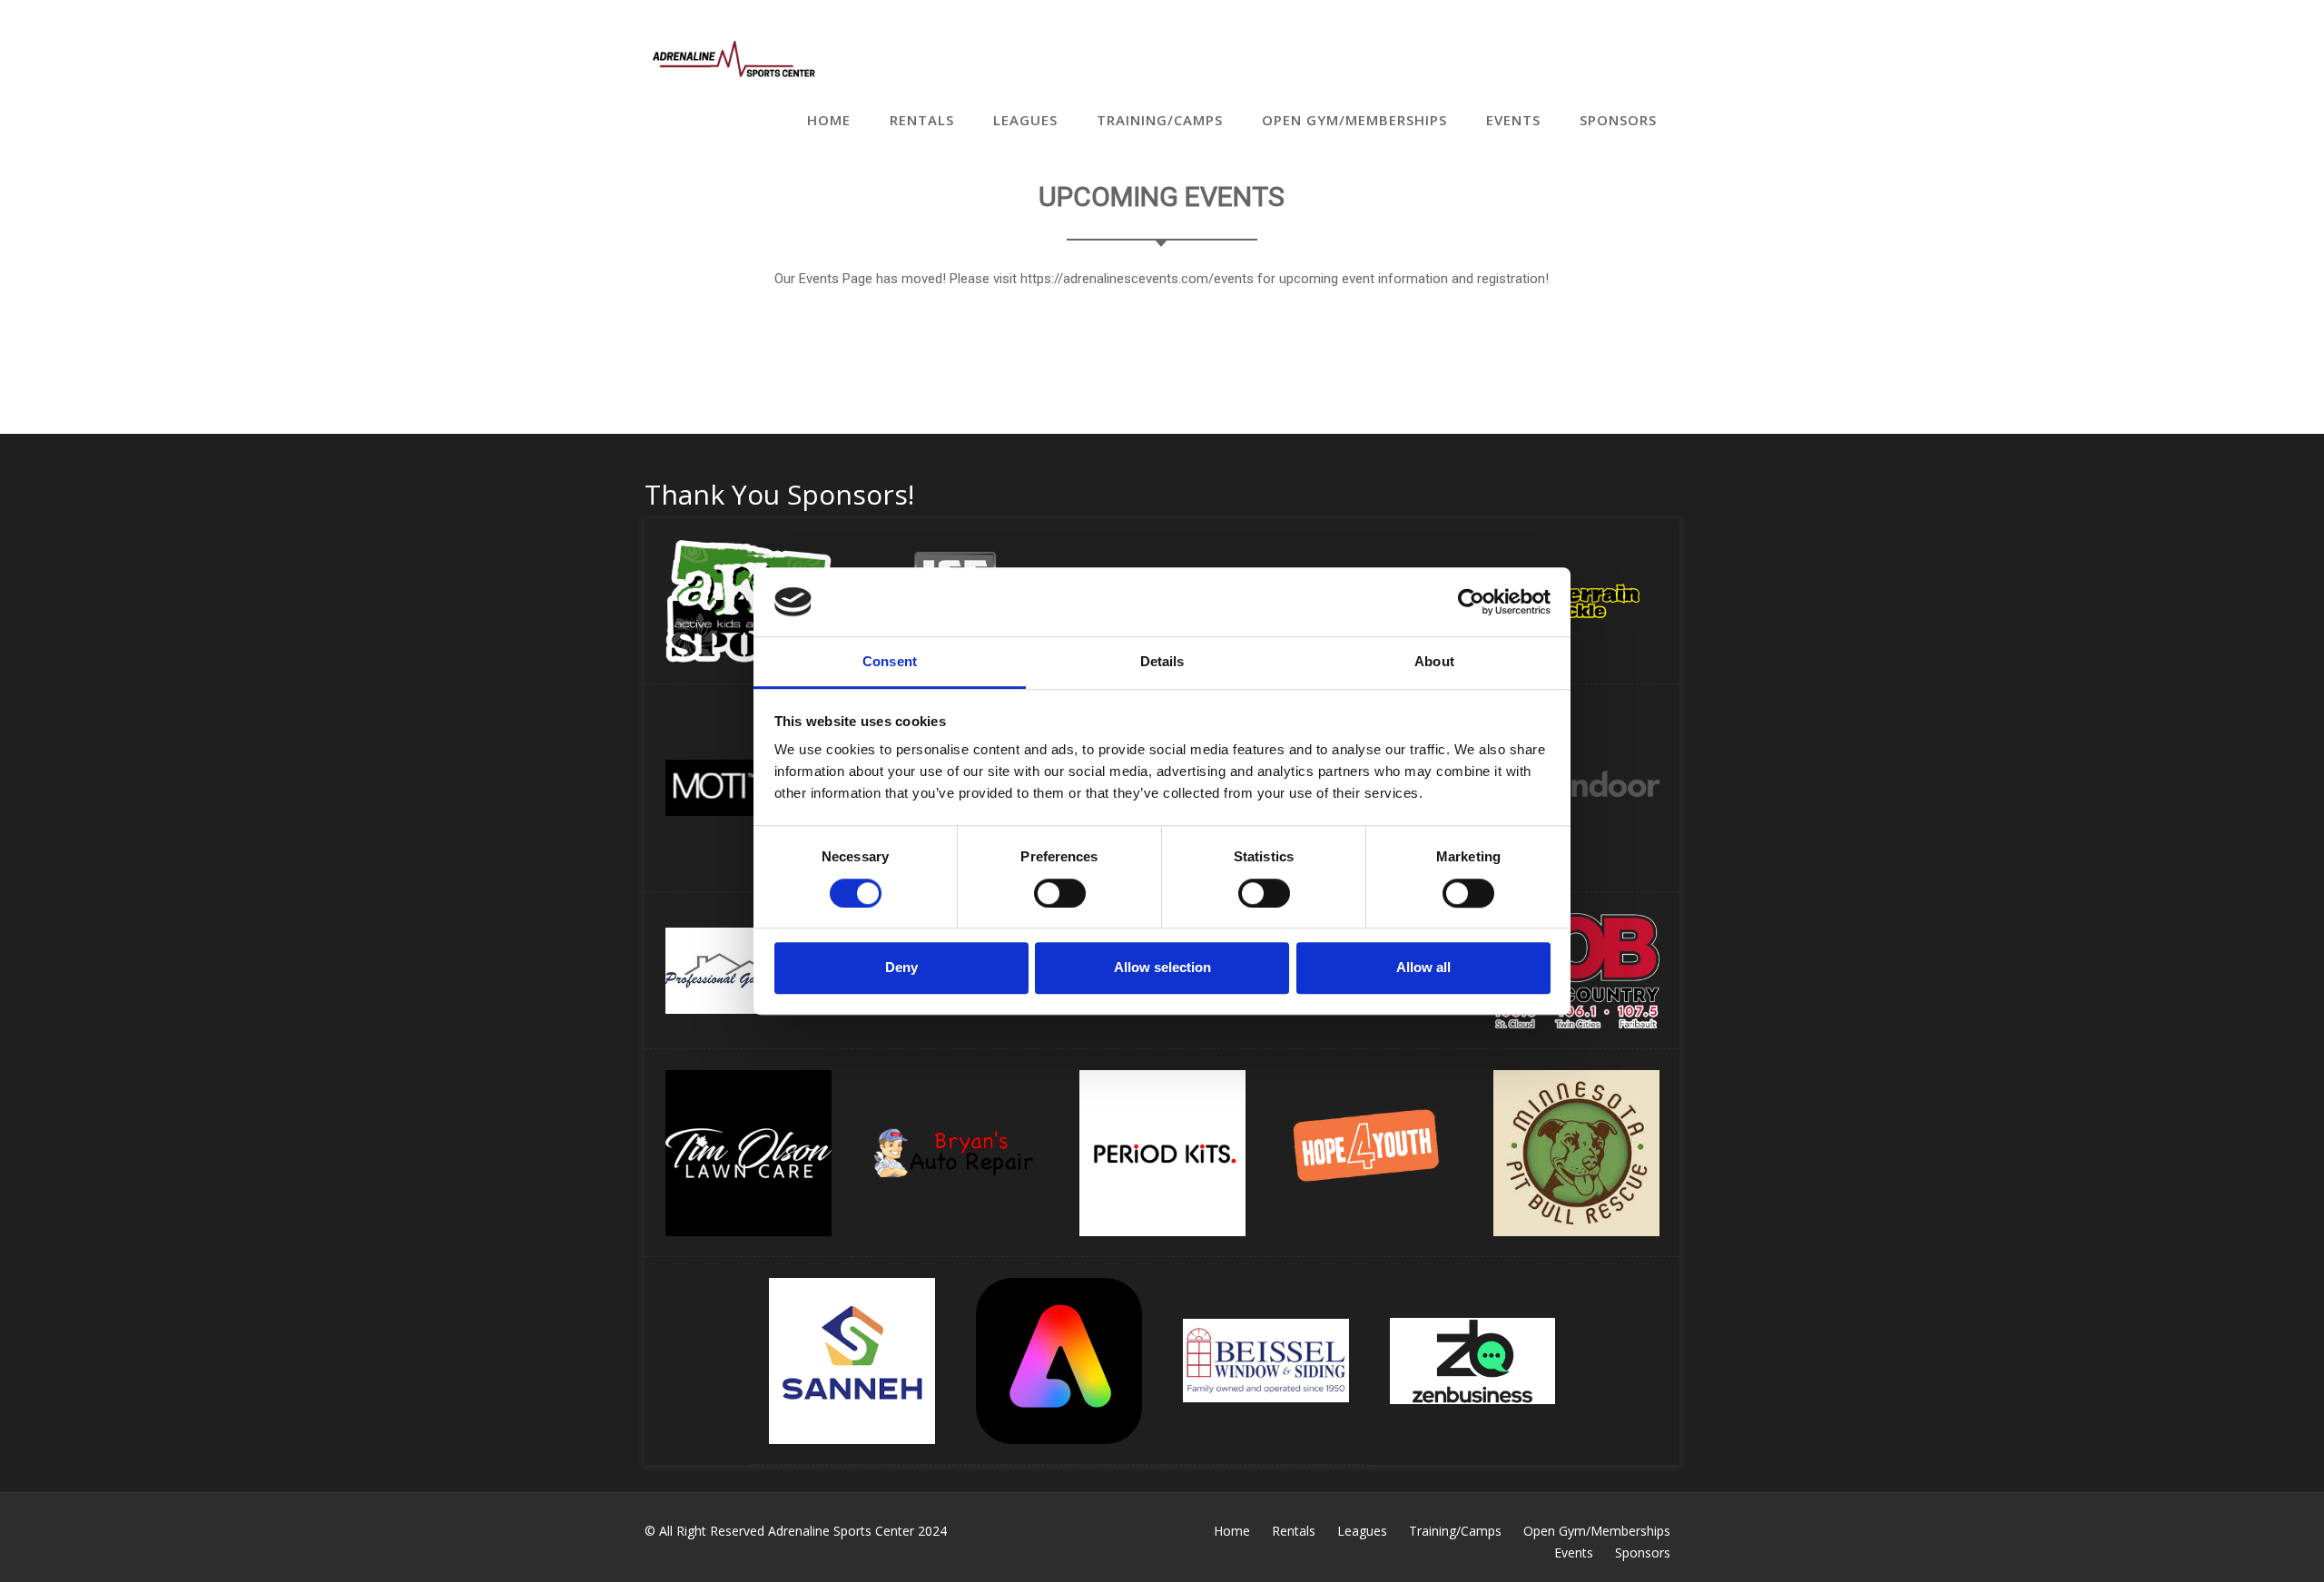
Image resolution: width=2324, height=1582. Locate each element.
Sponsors (1618, 120)
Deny (901, 967)
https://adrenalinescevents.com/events (1137, 279)
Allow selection (1162, 967)
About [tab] (1434, 662)
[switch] (1060, 893)
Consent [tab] (890, 662)
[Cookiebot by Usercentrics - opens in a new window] (1471, 602)
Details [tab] (1162, 662)
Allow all (1423, 967)
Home (829, 120)
